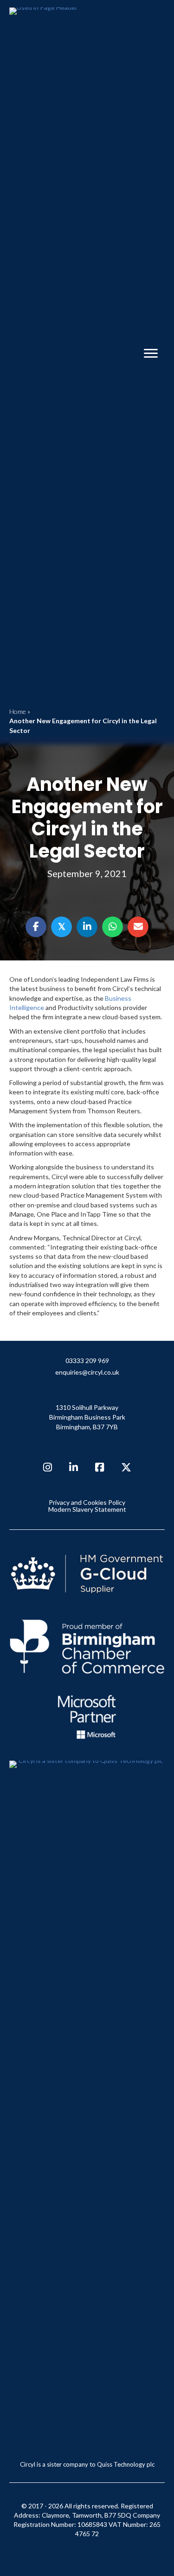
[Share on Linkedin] (87, 927)
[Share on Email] (138, 927)
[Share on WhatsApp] (113, 927)
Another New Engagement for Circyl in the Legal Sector (87, 818)
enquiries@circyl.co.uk (87, 1373)
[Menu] (151, 354)
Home (18, 711)
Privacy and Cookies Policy (87, 1503)
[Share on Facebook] (36, 927)
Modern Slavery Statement (87, 1509)
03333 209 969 (87, 1361)
